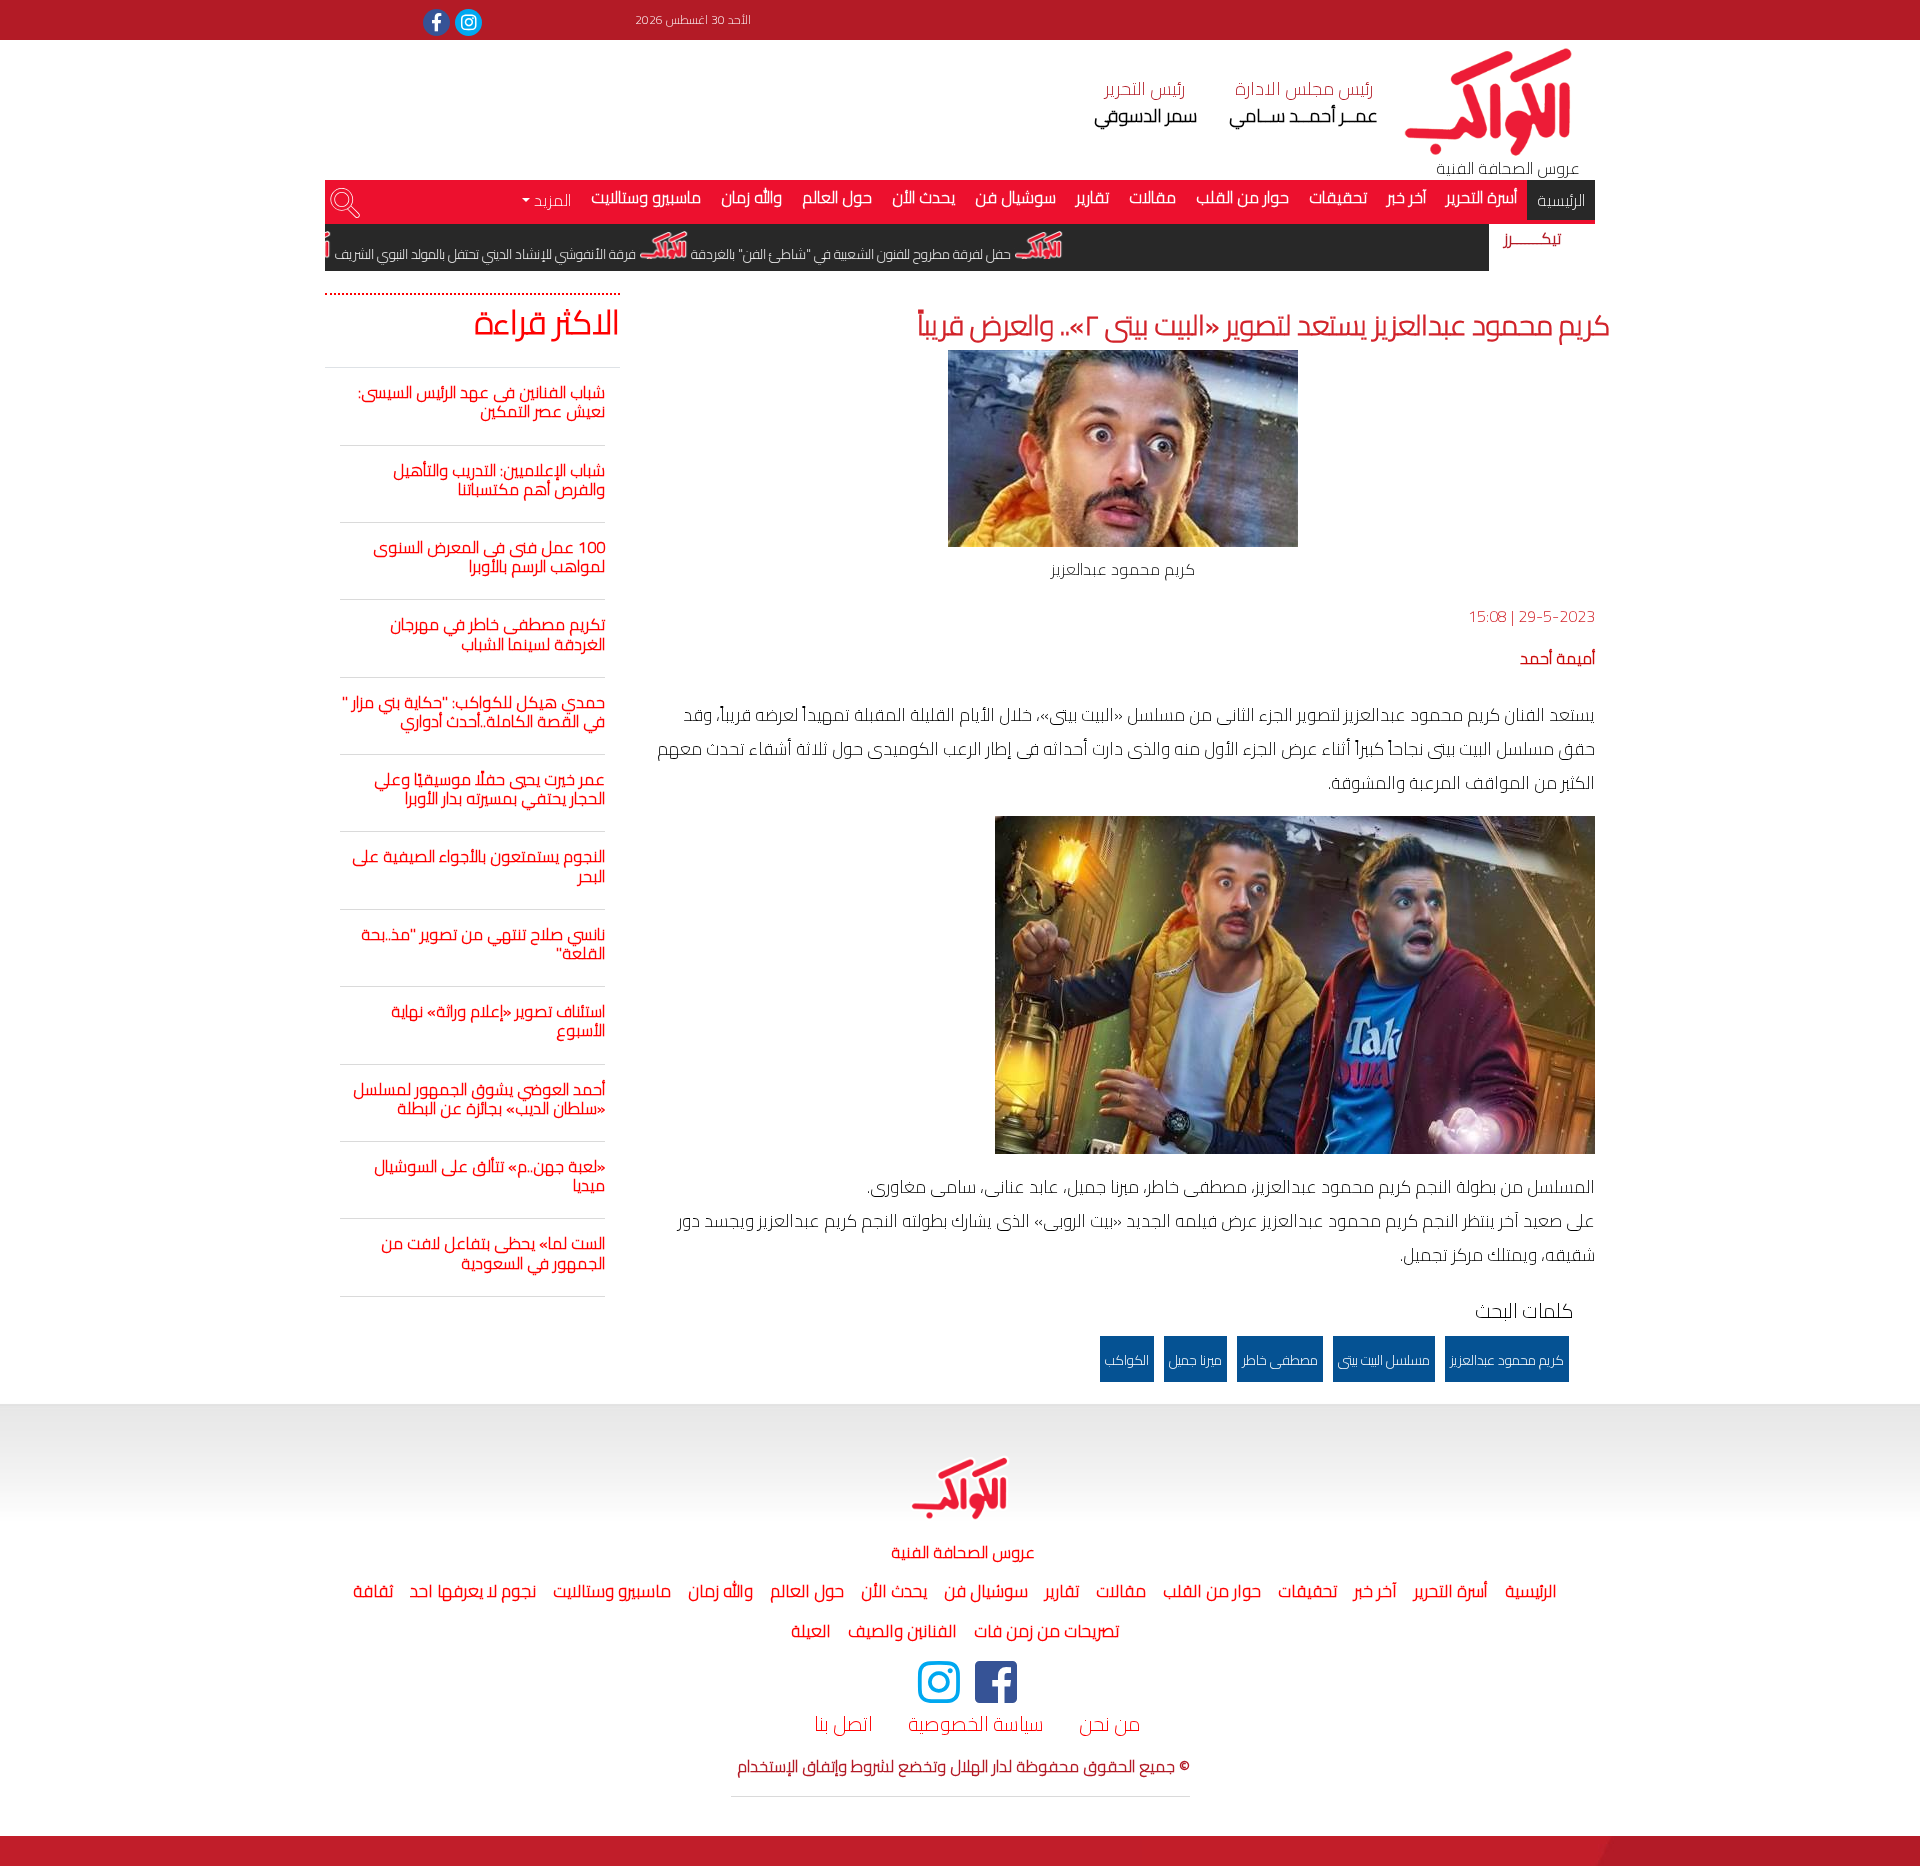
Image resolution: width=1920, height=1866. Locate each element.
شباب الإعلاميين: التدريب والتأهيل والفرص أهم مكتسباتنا (499, 479)
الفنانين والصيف (902, 1631)
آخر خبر (1406, 197)
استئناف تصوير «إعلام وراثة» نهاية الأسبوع (498, 1020)
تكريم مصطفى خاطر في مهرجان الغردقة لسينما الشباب (497, 633)
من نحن (1110, 1723)
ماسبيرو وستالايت (646, 197)
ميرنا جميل (1195, 1360)
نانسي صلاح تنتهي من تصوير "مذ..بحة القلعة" (483, 943)
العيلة (811, 1631)
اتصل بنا (843, 1723)
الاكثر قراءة (547, 323)
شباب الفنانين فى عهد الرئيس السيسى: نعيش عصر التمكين (481, 401)
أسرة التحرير (1481, 197)
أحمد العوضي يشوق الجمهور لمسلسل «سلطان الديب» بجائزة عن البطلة (479, 1098)
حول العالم (837, 197)
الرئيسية (1556, 199)
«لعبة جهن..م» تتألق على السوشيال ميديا (489, 1175)
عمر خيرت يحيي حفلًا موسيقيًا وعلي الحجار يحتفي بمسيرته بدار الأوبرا (489, 788)
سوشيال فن (1015, 197)
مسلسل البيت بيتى (1384, 1360)
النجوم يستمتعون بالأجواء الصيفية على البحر (478, 865)
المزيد (550, 200)
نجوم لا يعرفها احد (473, 1591)
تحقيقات (1338, 197)
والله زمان (751, 197)
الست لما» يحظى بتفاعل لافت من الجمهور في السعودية (493, 1252)
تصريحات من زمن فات (1046, 1631)
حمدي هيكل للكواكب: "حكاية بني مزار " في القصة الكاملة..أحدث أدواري (473, 711)
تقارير (1092, 197)
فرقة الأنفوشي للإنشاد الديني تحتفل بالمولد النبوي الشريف (528, 254)
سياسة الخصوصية (976, 1723)
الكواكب (1127, 1360)
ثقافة (373, 1591)
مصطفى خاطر (1280, 1360)
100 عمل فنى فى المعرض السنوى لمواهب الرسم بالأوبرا (489, 556)
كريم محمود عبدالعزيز (1507, 1360)
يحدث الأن (923, 197)
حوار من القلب (1242, 197)
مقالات (1152, 197)
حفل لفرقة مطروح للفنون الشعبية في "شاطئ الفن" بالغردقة (894, 254)
